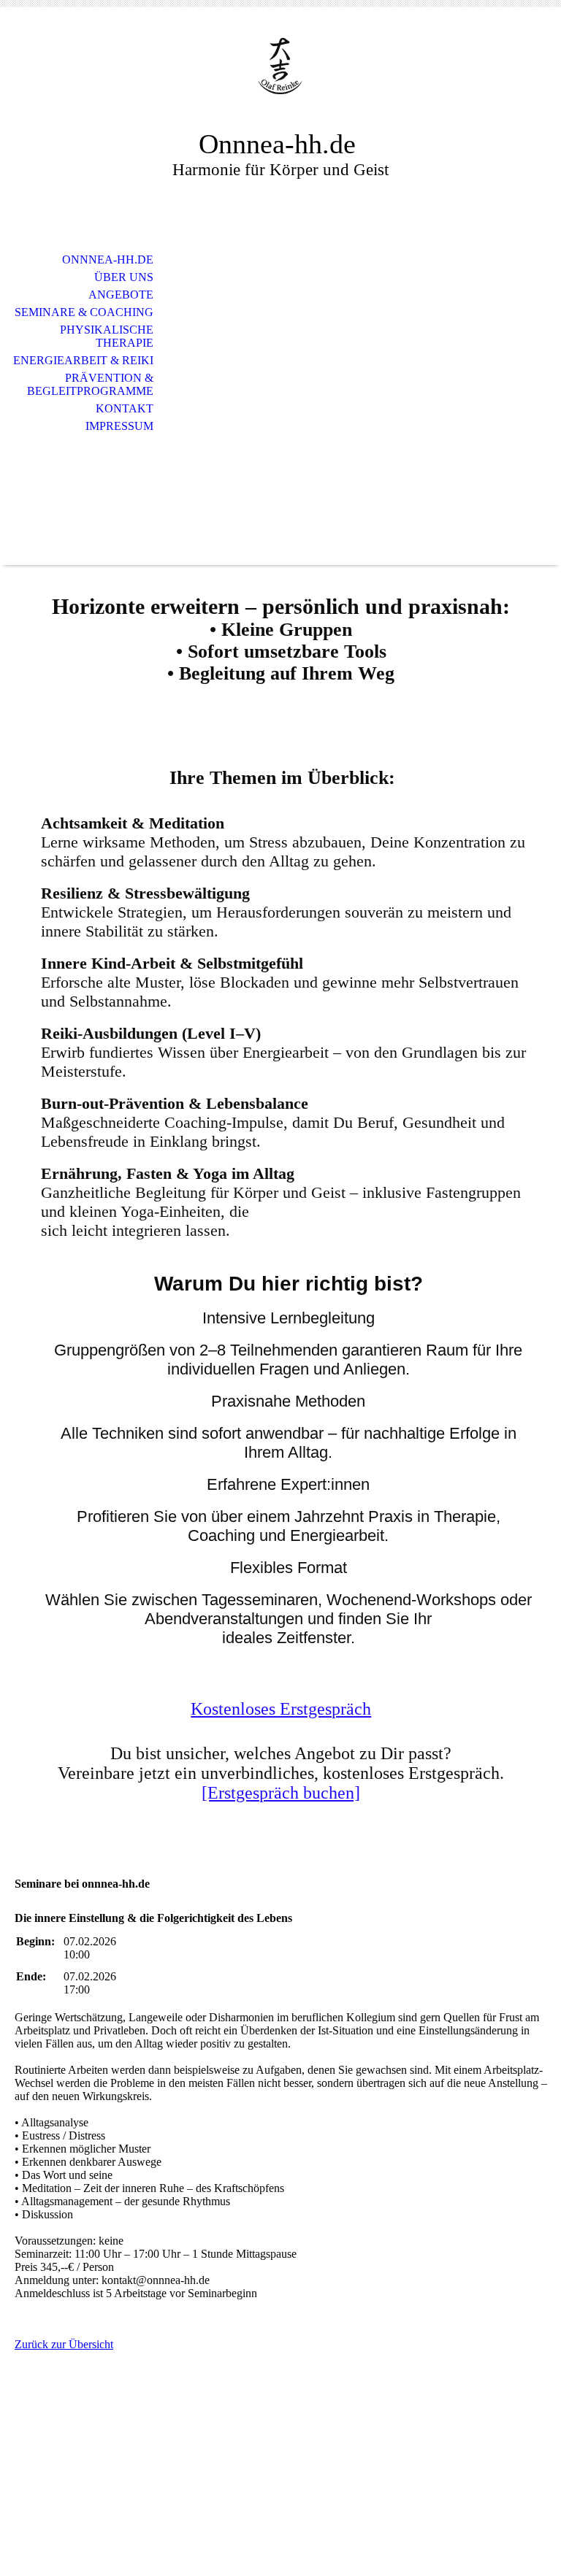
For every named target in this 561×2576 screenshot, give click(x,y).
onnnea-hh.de (108, 259)
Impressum (119, 426)
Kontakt (125, 408)
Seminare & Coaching (84, 312)
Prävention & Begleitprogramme (90, 384)
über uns (124, 277)
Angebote (121, 295)
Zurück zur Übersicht (64, 2344)
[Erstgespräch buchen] (281, 1793)
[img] (280, 78)
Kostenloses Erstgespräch (281, 1709)
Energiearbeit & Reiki (83, 360)
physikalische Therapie (107, 336)
